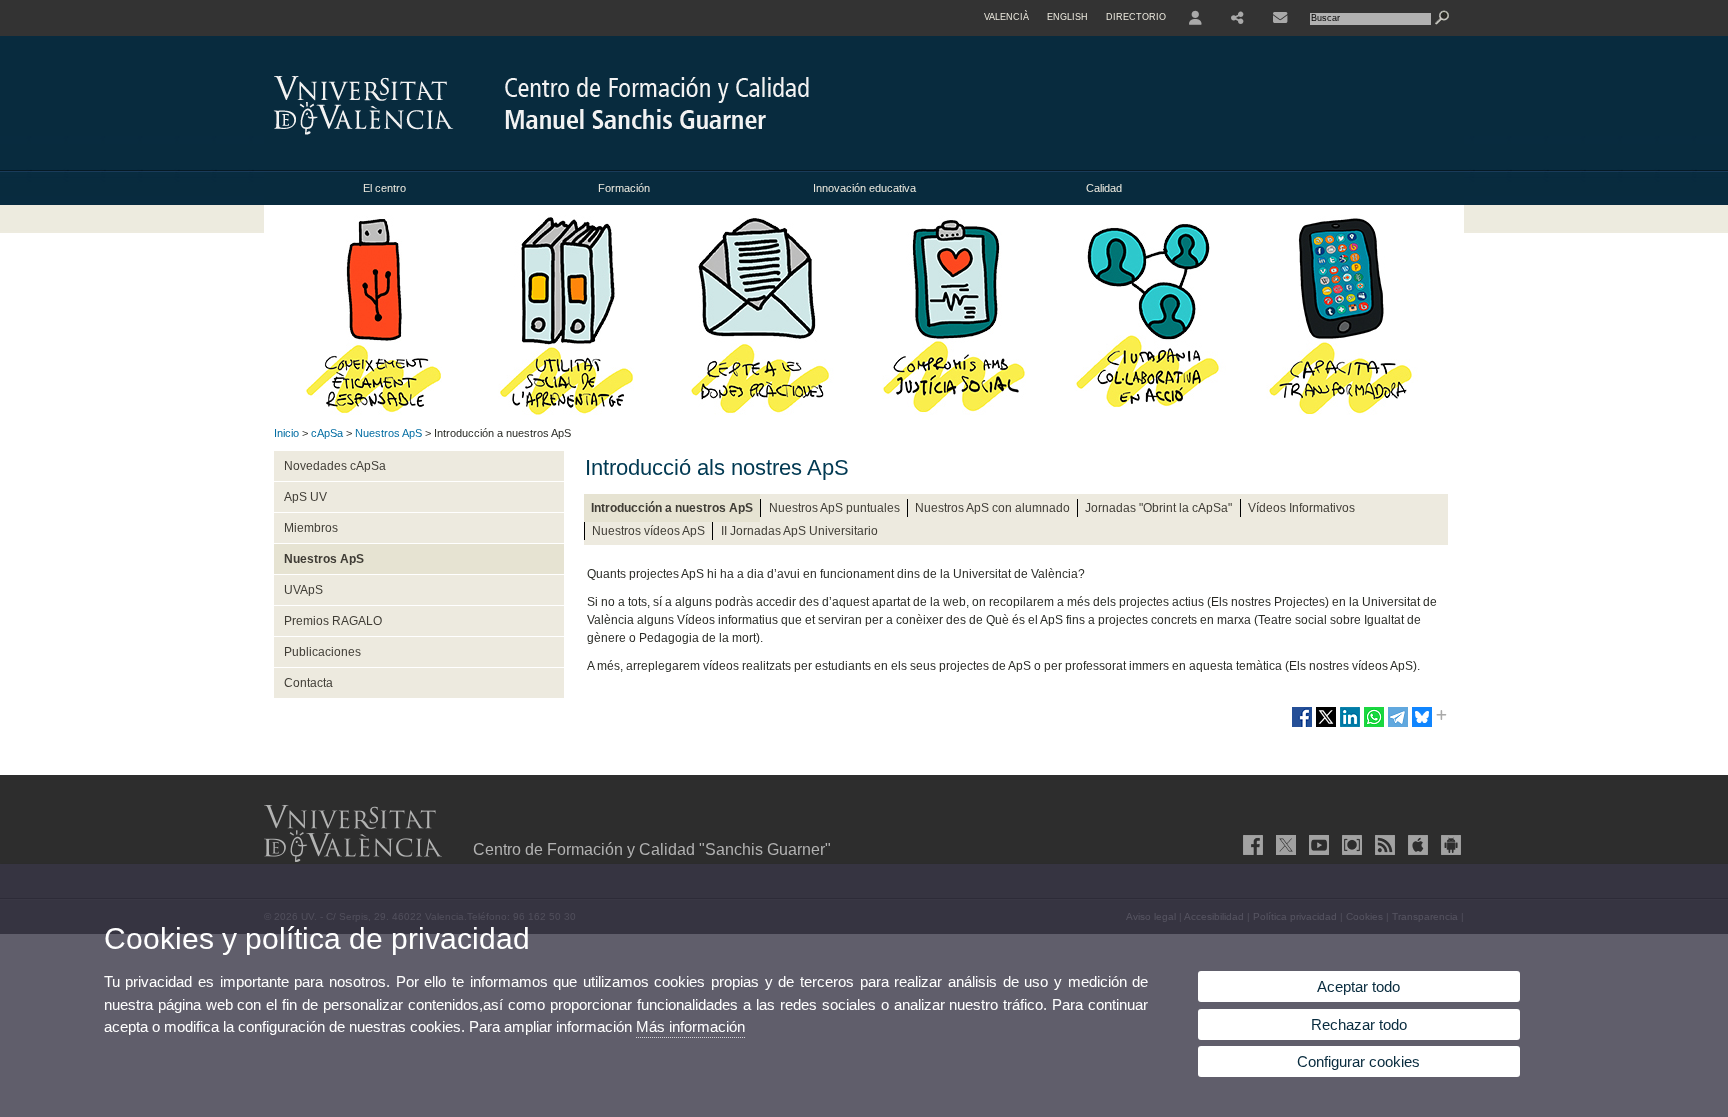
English (1067, 17)
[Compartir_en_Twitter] (1326, 725)
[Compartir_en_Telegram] (1398, 725)
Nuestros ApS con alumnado (992, 508)
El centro (384, 188)
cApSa (327, 433)
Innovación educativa (864, 188)
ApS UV (305, 497)
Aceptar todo (1358, 986)
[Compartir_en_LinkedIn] (1350, 725)
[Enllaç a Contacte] (1280, 18)
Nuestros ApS (388, 433)
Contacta (308, 683)
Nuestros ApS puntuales (834, 508)
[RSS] (1383, 845)
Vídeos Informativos (1301, 508)
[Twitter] (1284, 845)
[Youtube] (1317, 845)
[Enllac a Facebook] (1251, 845)
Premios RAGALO (333, 621)
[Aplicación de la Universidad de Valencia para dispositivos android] (1449, 845)
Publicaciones (322, 652)
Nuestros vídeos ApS (648, 531)
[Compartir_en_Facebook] (1302, 725)
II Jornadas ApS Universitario (799, 531)
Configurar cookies (1358, 1061)
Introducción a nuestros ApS (672, 508)
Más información (690, 1026)
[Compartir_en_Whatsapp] (1374, 725)
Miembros (311, 528)
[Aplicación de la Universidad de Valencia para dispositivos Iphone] (1416, 845)
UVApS (303, 590)
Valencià (1006, 17)
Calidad (1104, 188)
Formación (624, 188)
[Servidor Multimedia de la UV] (1350, 845)
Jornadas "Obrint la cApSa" (1158, 508)
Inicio (286, 433)
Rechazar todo (1359, 1024)
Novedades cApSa (335, 466)
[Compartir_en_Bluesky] (1422, 725)
